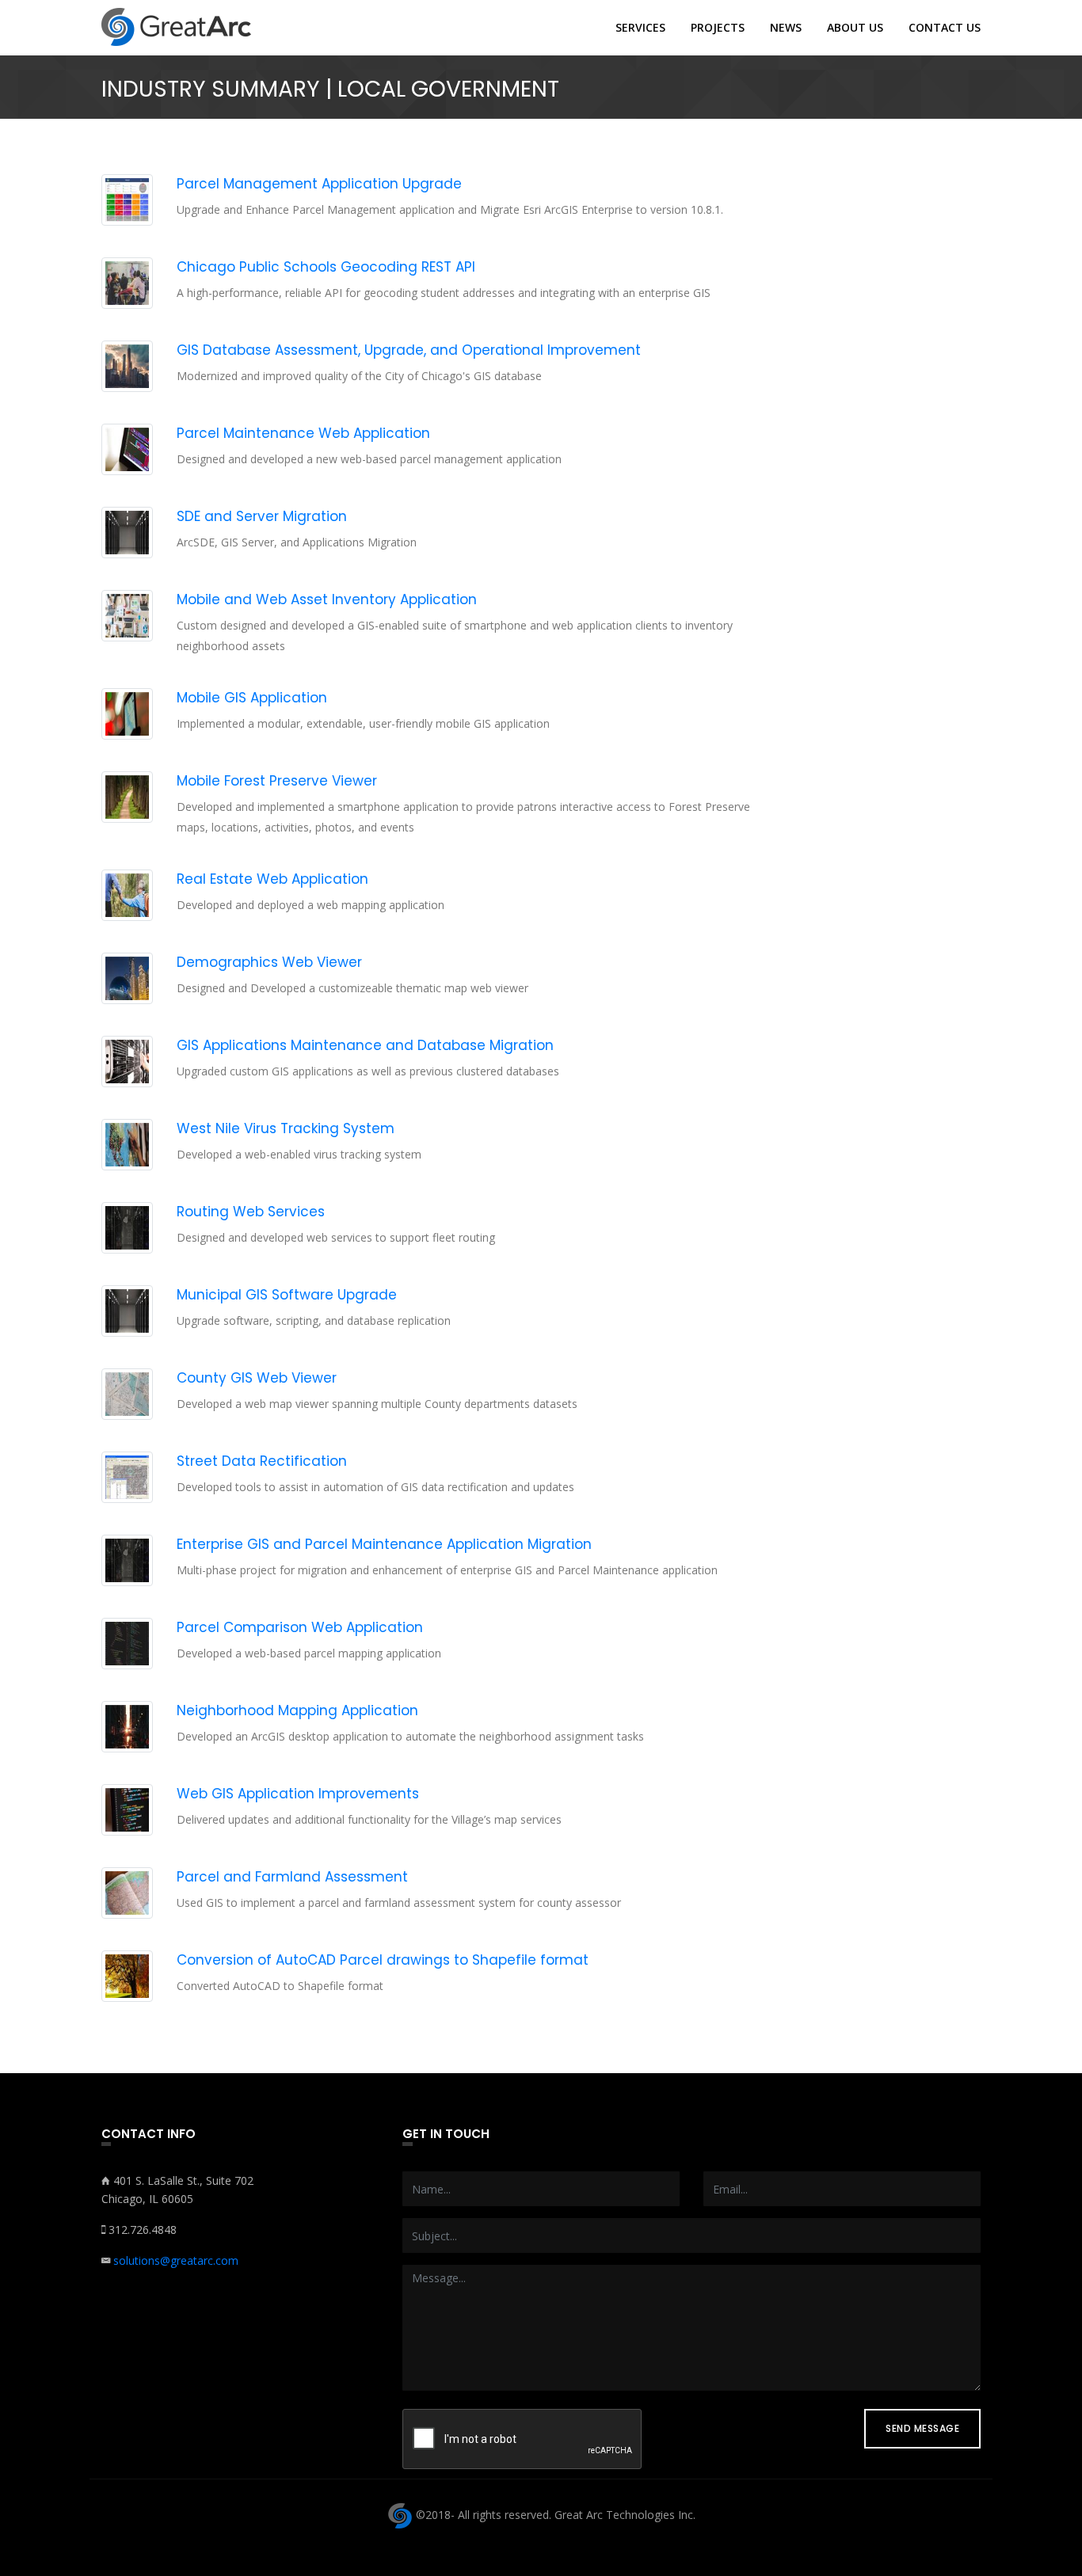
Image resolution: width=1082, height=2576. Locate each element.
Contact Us (945, 28)
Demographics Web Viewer (269, 962)
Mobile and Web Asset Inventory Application (327, 599)
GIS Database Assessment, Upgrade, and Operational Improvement (409, 350)
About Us (855, 28)
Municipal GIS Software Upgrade (287, 1295)
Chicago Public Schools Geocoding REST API (326, 267)
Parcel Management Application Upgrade (319, 184)
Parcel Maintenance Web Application (303, 433)
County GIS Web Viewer (257, 1378)
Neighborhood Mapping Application (297, 1710)
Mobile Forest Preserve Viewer (277, 781)
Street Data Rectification (262, 1461)
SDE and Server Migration (262, 516)
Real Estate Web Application (272, 879)
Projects (718, 28)
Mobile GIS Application (252, 698)
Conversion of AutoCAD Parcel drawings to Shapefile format (383, 1960)
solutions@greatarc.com (176, 2260)
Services (640, 28)
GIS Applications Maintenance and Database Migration (365, 1045)
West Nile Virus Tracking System (286, 1128)
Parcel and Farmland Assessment (292, 1877)
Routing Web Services (251, 1212)
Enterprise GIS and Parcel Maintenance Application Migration (384, 1544)
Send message (922, 2428)
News (786, 28)
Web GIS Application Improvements (298, 1794)
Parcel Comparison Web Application (300, 1627)
